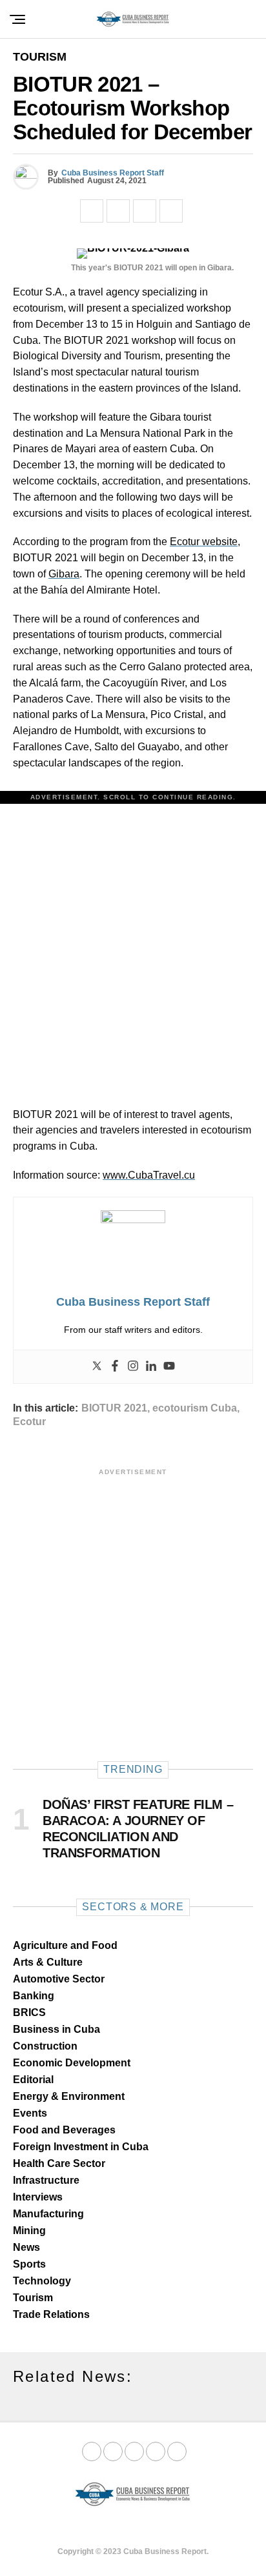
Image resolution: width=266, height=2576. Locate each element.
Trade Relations (51, 2314)
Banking (34, 1996)
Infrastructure (46, 2180)
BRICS (29, 2012)
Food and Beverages (64, 2130)
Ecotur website (204, 542)
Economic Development (72, 2063)
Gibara (64, 574)
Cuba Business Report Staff (113, 173)
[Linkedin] (151, 1367)
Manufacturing (48, 2214)
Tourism (33, 2298)
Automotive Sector (59, 1979)
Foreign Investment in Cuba (81, 2147)
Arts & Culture (48, 1962)
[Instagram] (133, 1367)
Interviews (38, 2197)
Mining (29, 2231)
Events (30, 2113)
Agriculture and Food (65, 1945)
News (26, 2247)
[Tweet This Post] (118, 211)
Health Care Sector (59, 2163)
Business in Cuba (56, 2029)
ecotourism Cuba (195, 1408)
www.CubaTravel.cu (149, 1175)
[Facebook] (115, 1367)
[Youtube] (169, 1367)
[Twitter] (97, 1367)
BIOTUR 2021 (114, 1408)
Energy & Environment (69, 2096)
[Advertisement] (133, 943)
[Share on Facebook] (92, 211)
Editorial (33, 2080)
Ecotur (29, 1422)
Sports (29, 2264)
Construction (45, 2046)
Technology (42, 2281)
